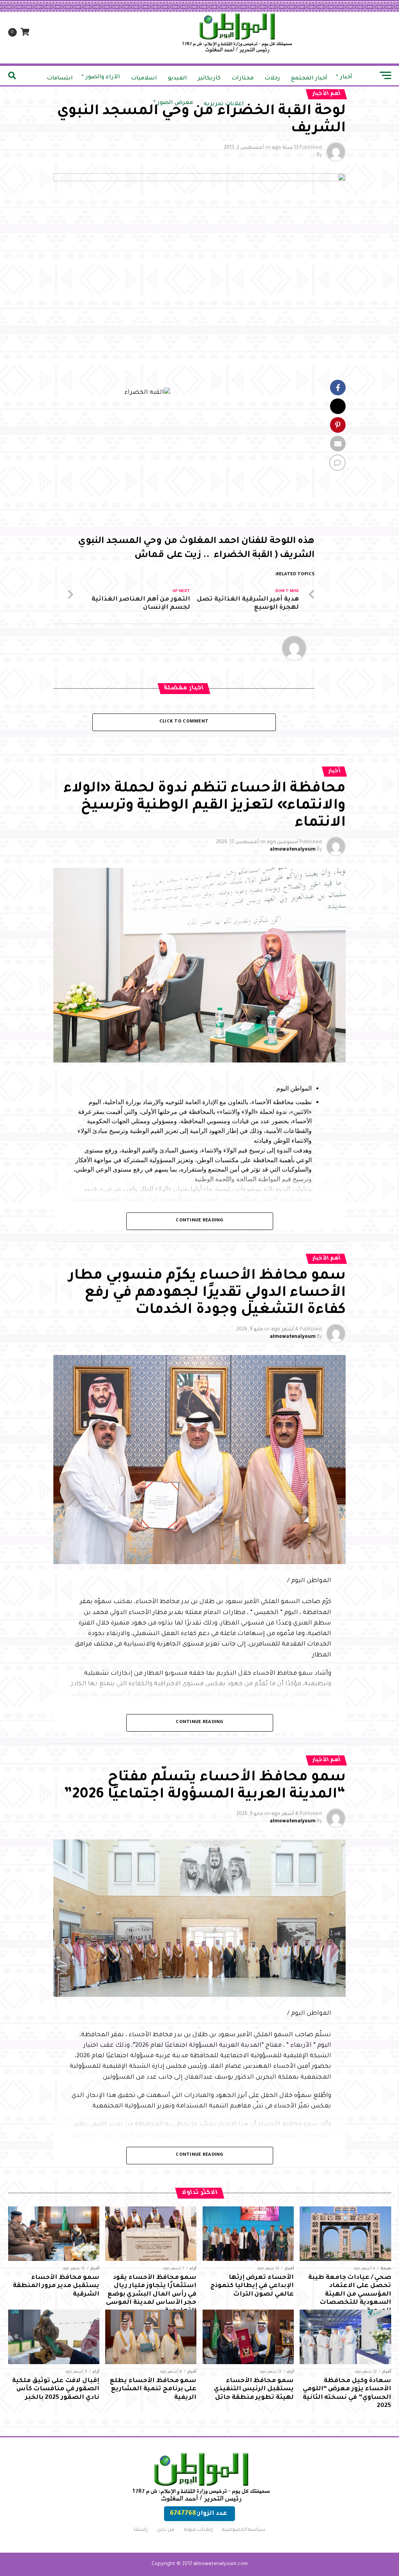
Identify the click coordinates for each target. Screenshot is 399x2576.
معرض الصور (175, 103)
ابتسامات (60, 79)
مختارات (243, 79)
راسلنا (141, 2530)
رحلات (272, 79)
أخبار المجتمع (309, 79)
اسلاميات (144, 79)
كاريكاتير (209, 79)
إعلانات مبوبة (198, 2530)
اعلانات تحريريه (224, 104)
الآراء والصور (103, 78)
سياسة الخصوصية (244, 2530)
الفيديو (177, 79)
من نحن (166, 2530)
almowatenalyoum (293, 850)
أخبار (346, 78)
